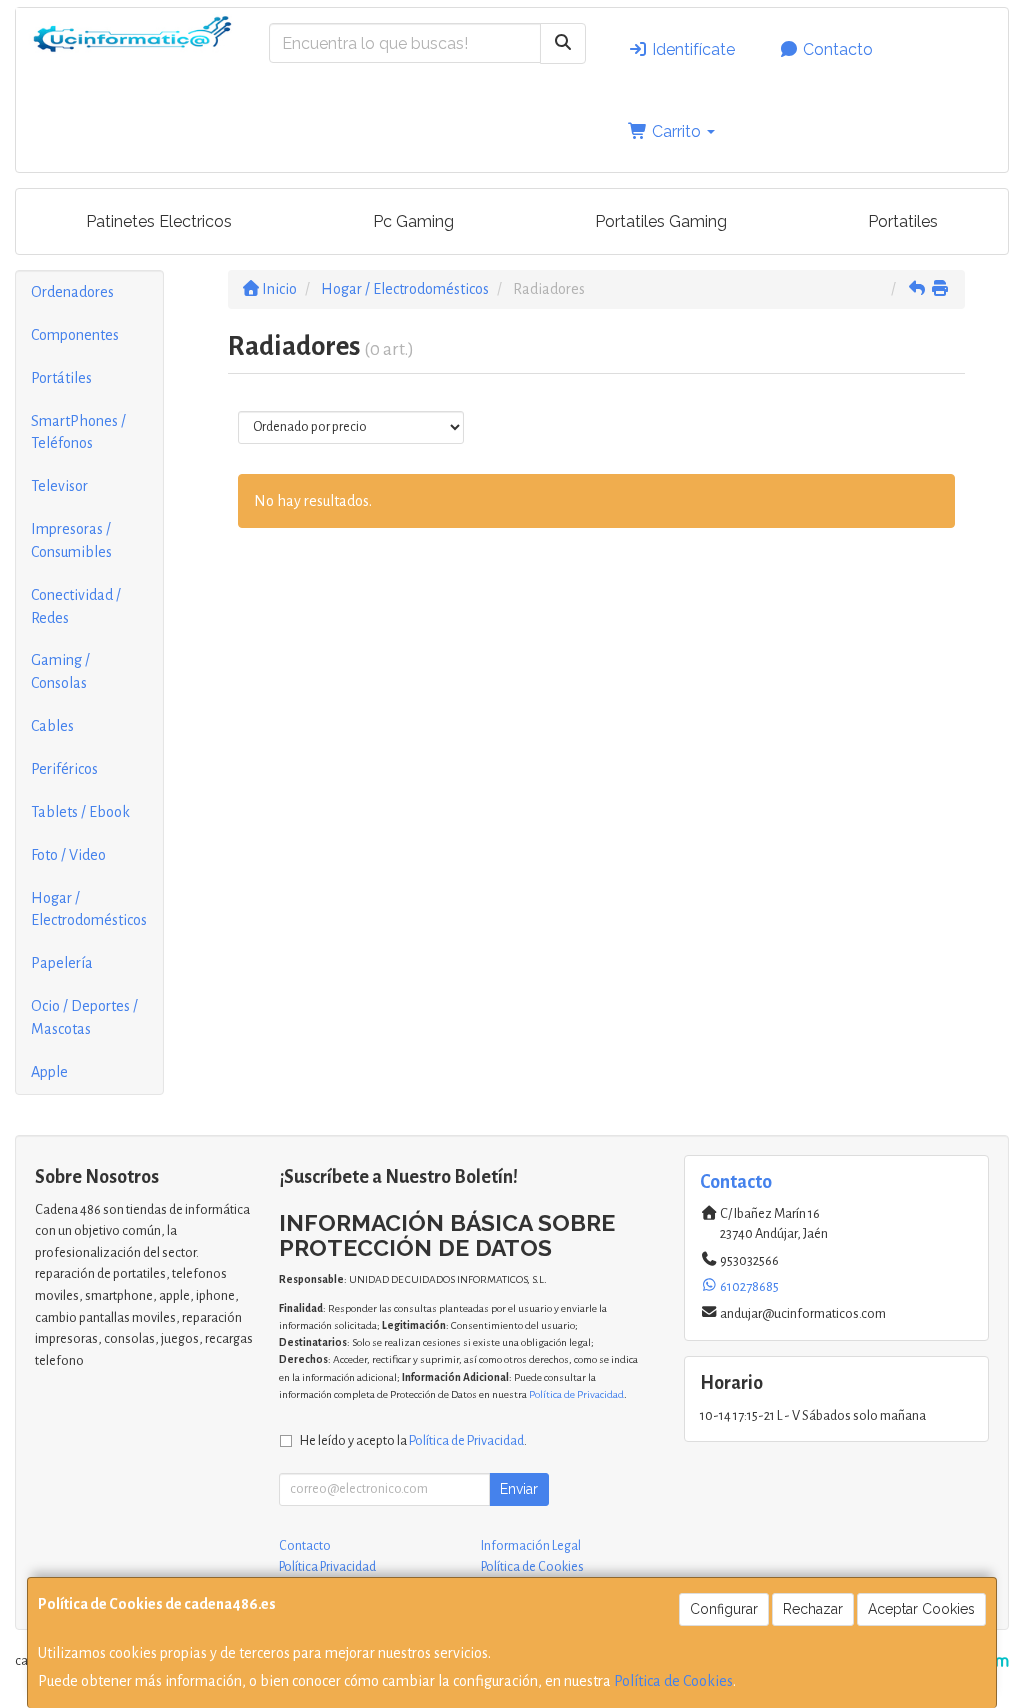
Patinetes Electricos (159, 221)
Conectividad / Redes (76, 606)
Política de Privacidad (576, 1394)
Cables (52, 726)
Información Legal (531, 1546)
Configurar (724, 1609)
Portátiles (61, 378)
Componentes (75, 335)
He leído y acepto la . (413, 1440)
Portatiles (903, 221)
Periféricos (64, 769)
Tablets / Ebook (80, 812)
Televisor (59, 486)
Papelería (62, 963)
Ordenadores (72, 292)
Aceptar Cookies (921, 1609)
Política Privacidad (327, 1567)
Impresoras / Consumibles (71, 540)
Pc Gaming (413, 221)
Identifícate (691, 49)
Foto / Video (68, 855)
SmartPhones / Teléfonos (78, 432)
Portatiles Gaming (661, 221)
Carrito (676, 131)
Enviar (519, 1489)
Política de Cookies (673, 1681)
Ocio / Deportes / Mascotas (84, 1017)
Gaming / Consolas (60, 671)
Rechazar (813, 1609)
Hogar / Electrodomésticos (89, 909)
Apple (49, 1072)
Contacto (836, 49)
